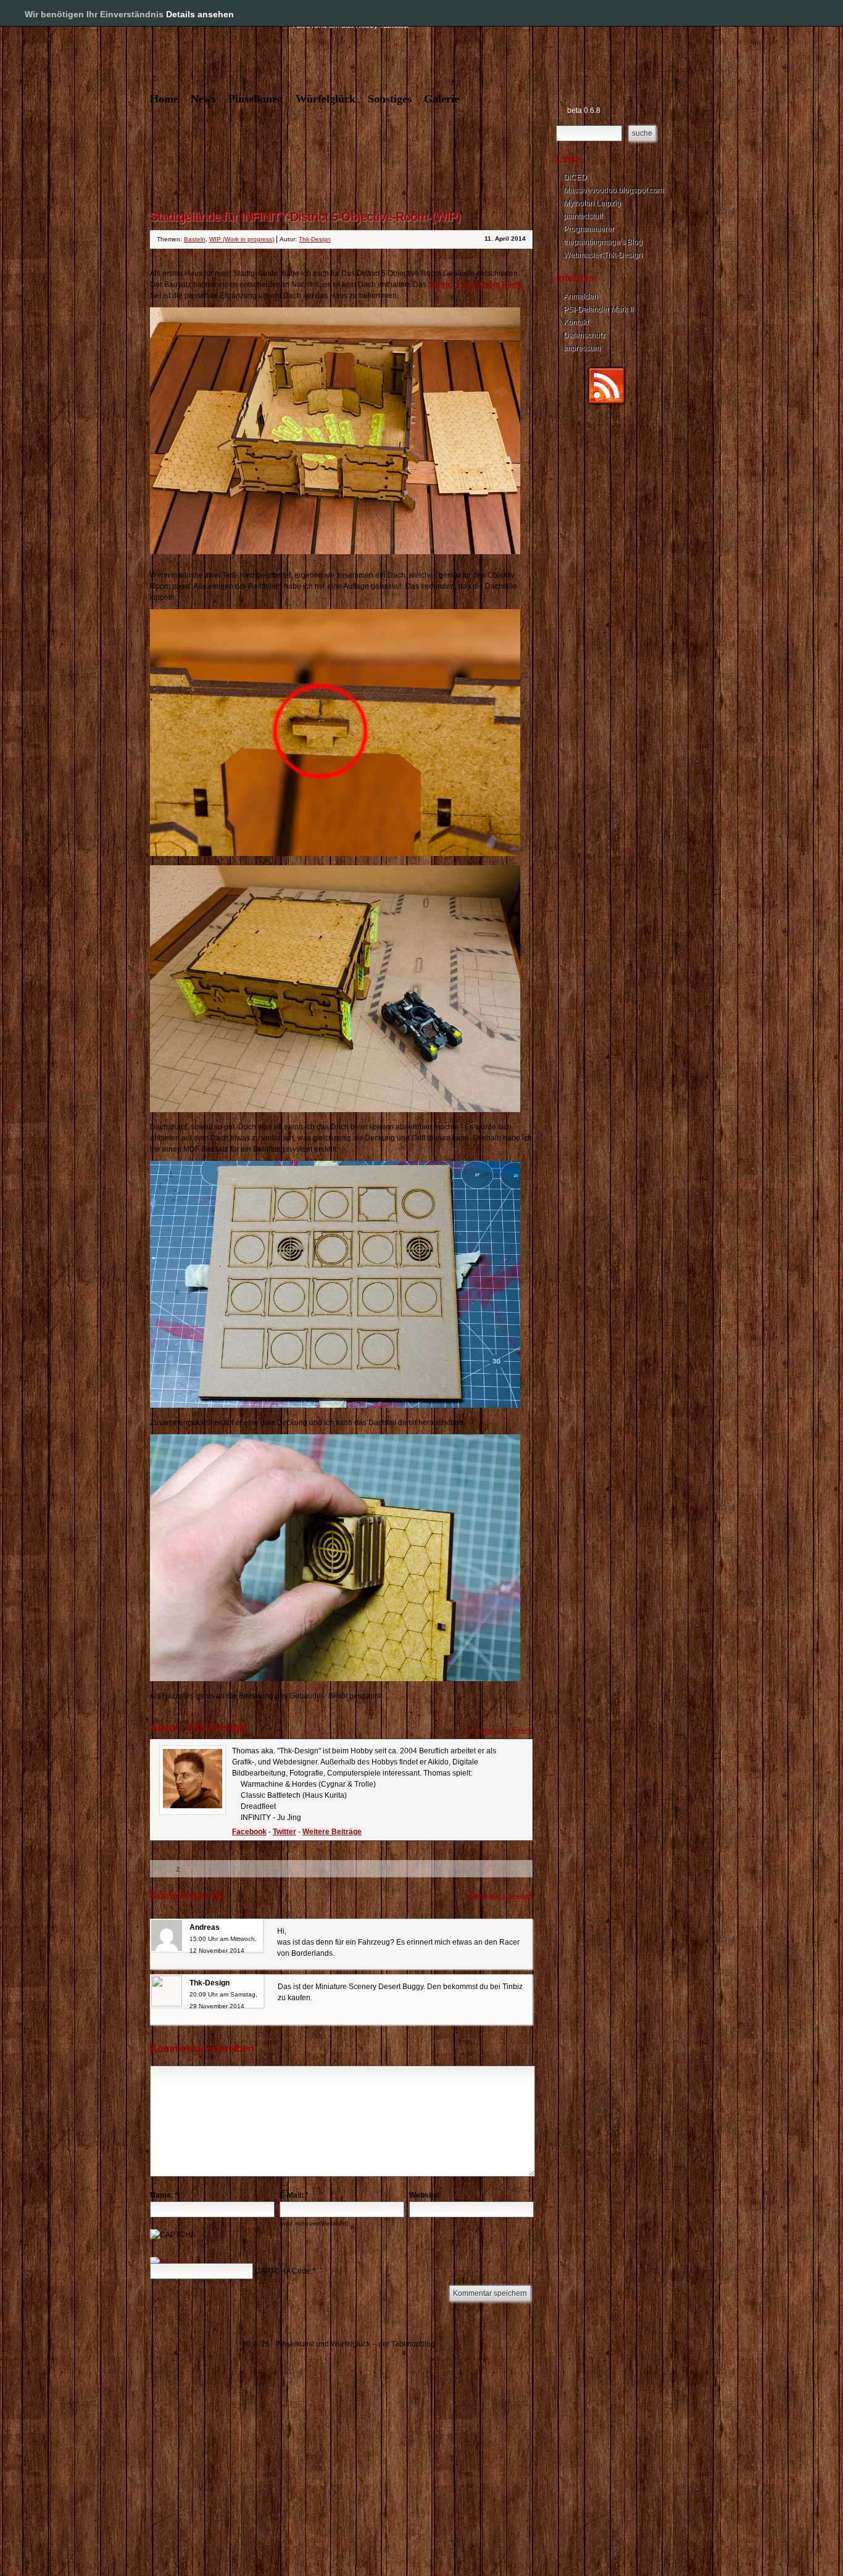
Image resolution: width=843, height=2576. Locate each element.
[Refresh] (168, 2262)
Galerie (442, 99)
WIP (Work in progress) (242, 239)
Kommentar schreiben (499, 1896)
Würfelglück (326, 99)
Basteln (195, 239)
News (203, 99)
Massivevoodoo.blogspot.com (613, 190)
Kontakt (576, 322)
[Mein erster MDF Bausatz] (335, 1405)
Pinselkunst (256, 99)
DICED (575, 177)
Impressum (582, 348)
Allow (792, 14)
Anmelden (581, 296)
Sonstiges (390, 99)
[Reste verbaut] (335, 854)
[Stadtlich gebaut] (335, 1110)
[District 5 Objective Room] (335, 552)
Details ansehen (200, 14)
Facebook (249, 1832)
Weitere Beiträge (332, 1832)
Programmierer (589, 229)
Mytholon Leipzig (592, 203)
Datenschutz (584, 335)
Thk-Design (315, 239)
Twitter (284, 1832)
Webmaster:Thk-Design (603, 255)
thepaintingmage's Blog (603, 242)
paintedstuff (583, 216)
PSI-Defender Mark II (598, 309)
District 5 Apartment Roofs (475, 285)
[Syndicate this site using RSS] (607, 403)
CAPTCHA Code (283, 2271)
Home (164, 99)
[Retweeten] (213, 1869)
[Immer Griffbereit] (335, 1679)
